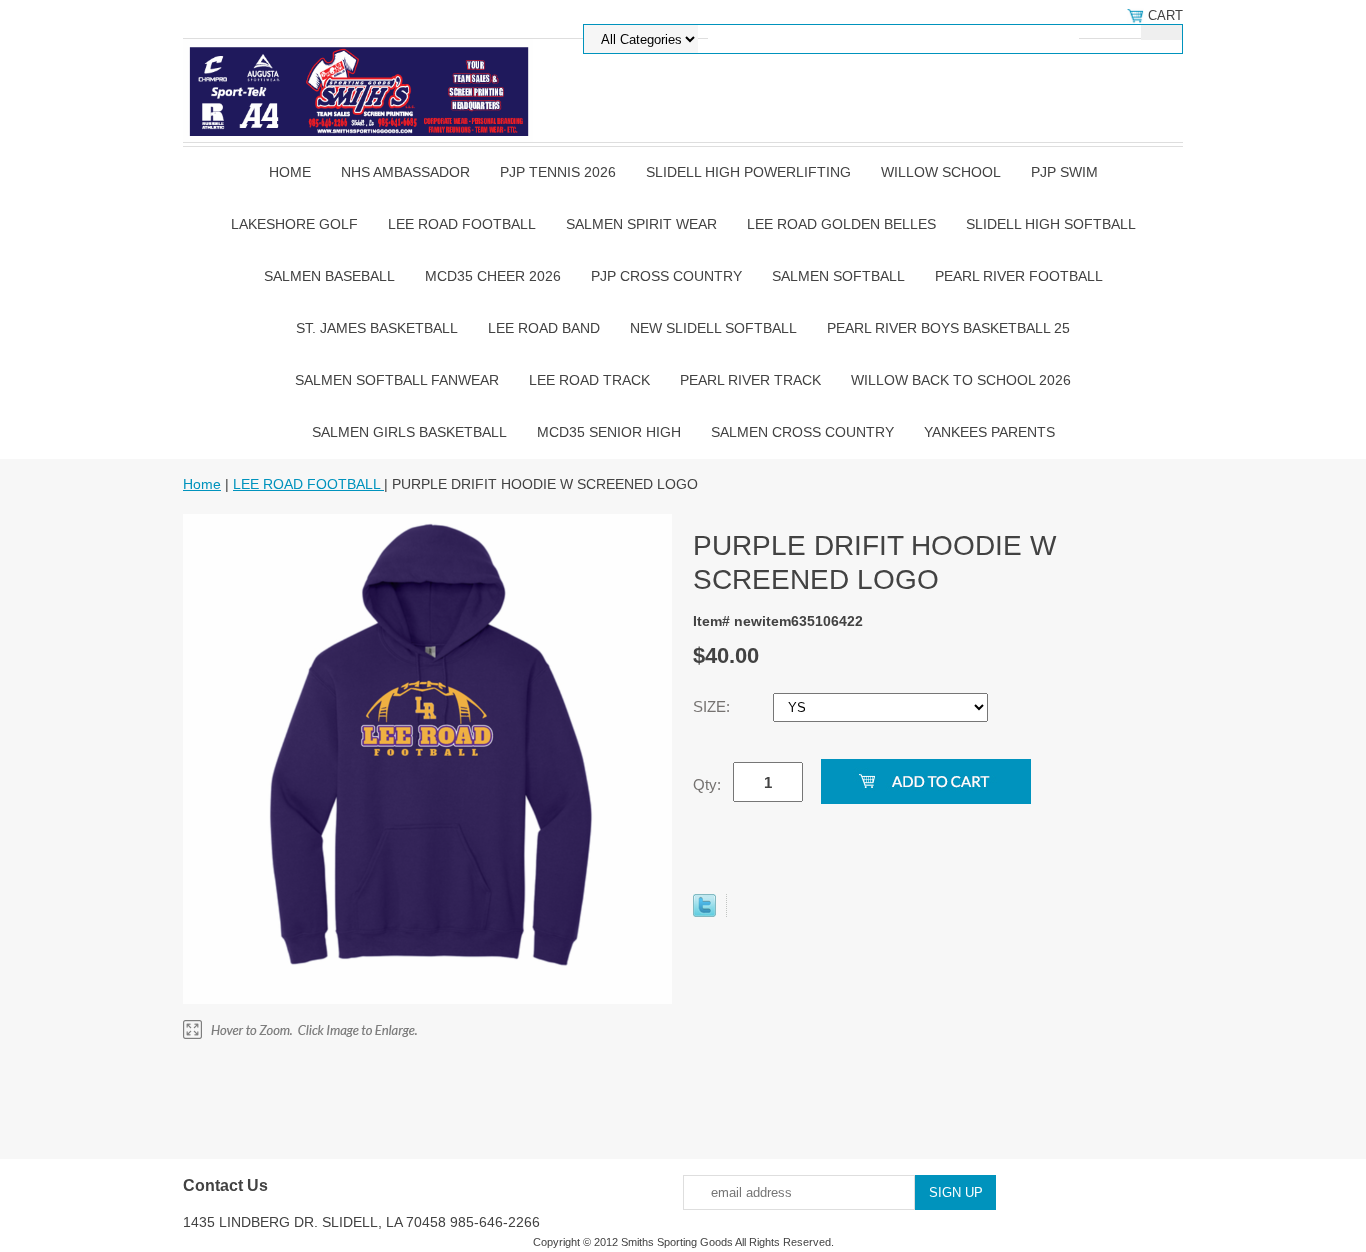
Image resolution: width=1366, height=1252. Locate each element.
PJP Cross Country (666, 276)
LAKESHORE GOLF (294, 224)
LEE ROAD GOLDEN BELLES (841, 224)
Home (290, 172)
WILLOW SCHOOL (941, 172)
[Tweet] (704, 912)
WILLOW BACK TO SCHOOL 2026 (961, 380)
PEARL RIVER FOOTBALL (1019, 276)
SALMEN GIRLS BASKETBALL (409, 432)
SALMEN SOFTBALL (838, 276)
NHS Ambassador (405, 172)
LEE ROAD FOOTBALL (462, 224)
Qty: (707, 784)
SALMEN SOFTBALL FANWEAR (397, 380)
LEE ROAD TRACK (589, 380)
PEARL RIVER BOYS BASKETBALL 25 (948, 328)
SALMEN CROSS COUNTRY (802, 432)
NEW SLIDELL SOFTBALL (713, 328)
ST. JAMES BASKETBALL (377, 328)
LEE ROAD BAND (544, 328)
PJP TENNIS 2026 (558, 172)
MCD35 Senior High (609, 432)
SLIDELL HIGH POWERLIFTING (748, 172)
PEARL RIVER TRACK (750, 380)
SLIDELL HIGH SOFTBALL (1051, 224)
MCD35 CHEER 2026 (493, 276)
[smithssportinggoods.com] (358, 89)
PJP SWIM (1064, 172)
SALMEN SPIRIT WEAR (641, 224)
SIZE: (713, 706)
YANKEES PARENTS (989, 432)
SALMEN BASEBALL (329, 276)
